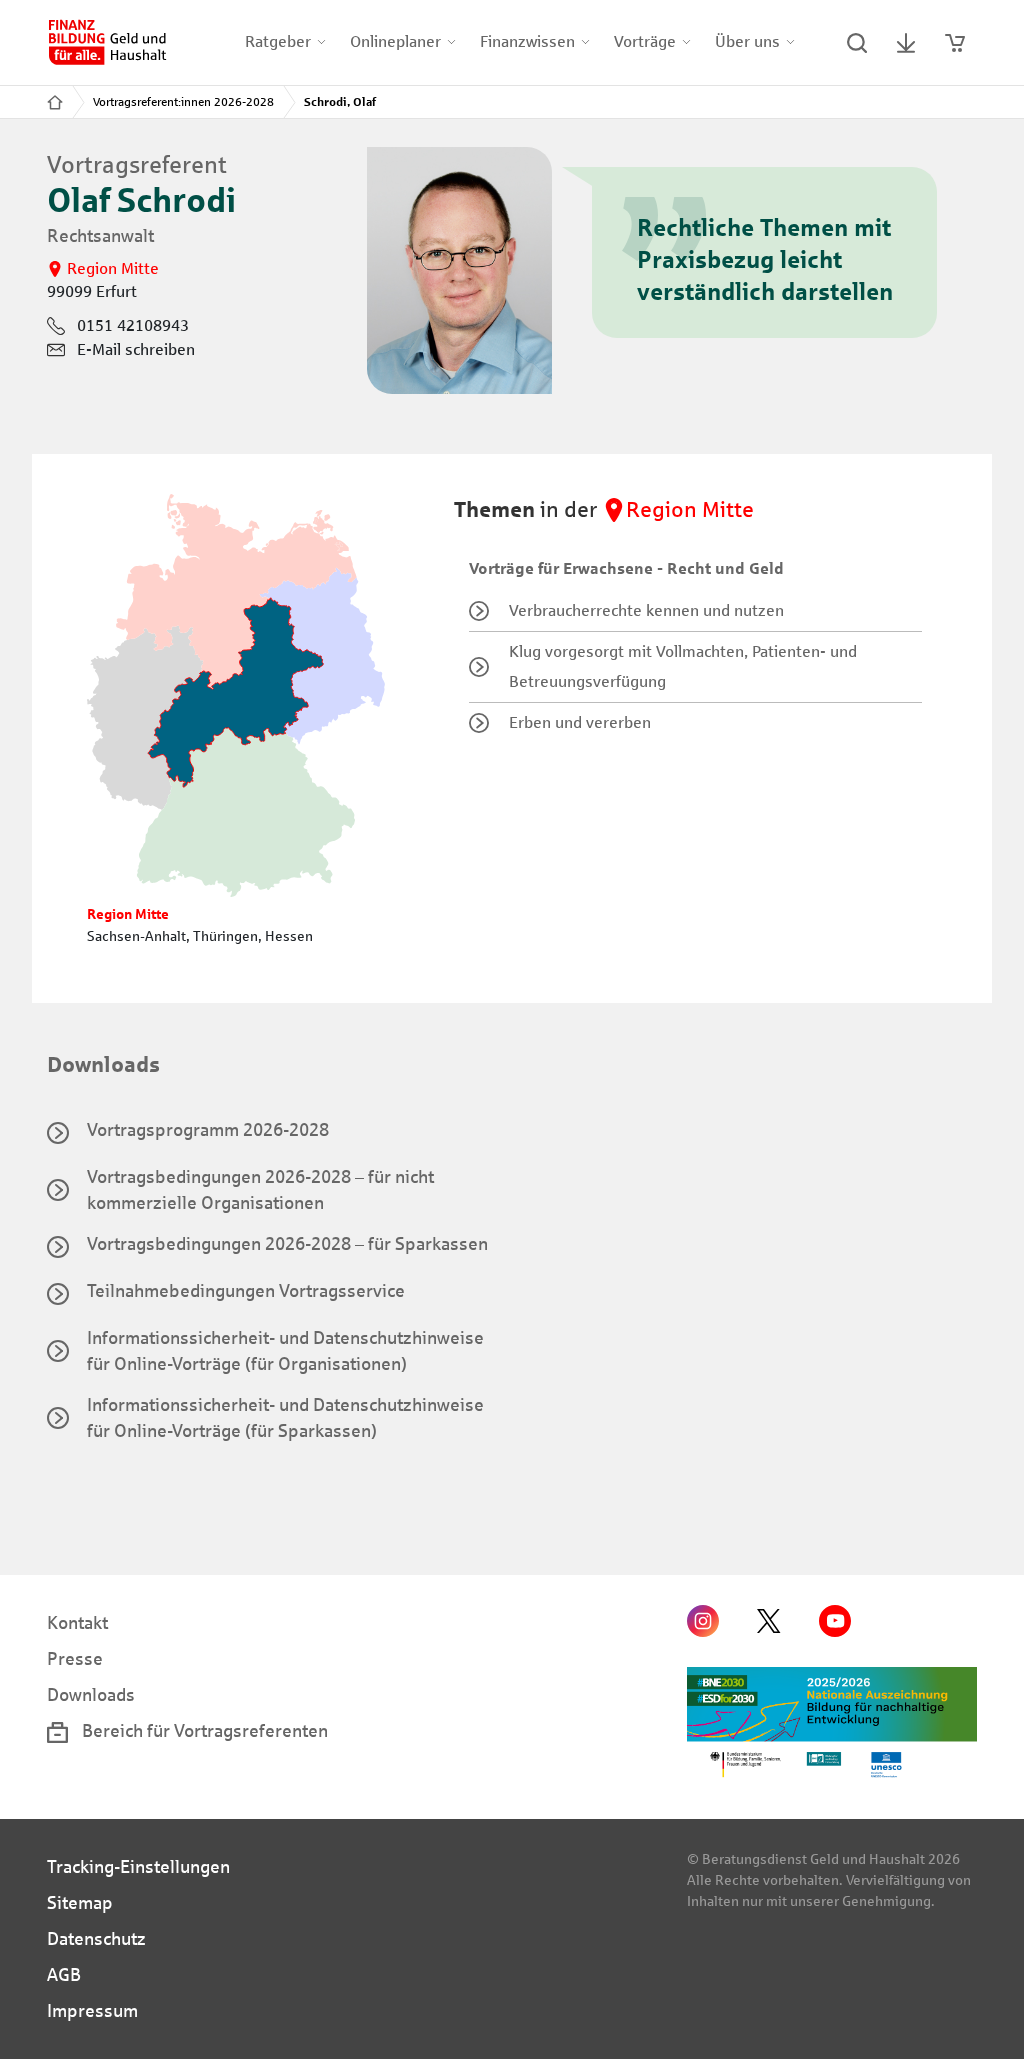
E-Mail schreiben (136, 349)
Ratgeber (278, 41)
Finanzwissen (527, 41)
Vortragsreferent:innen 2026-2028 (183, 102)
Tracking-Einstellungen (138, 1867)
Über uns (747, 41)
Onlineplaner (395, 41)
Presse (75, 1659)
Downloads (91, 1695)
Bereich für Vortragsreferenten (203, 1731)
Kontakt (77, 1623)
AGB (64, 1975)
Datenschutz (96, 1939)
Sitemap (80, 1903)
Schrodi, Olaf (340, 102)
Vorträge (645, 41)
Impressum (92, 2011)
